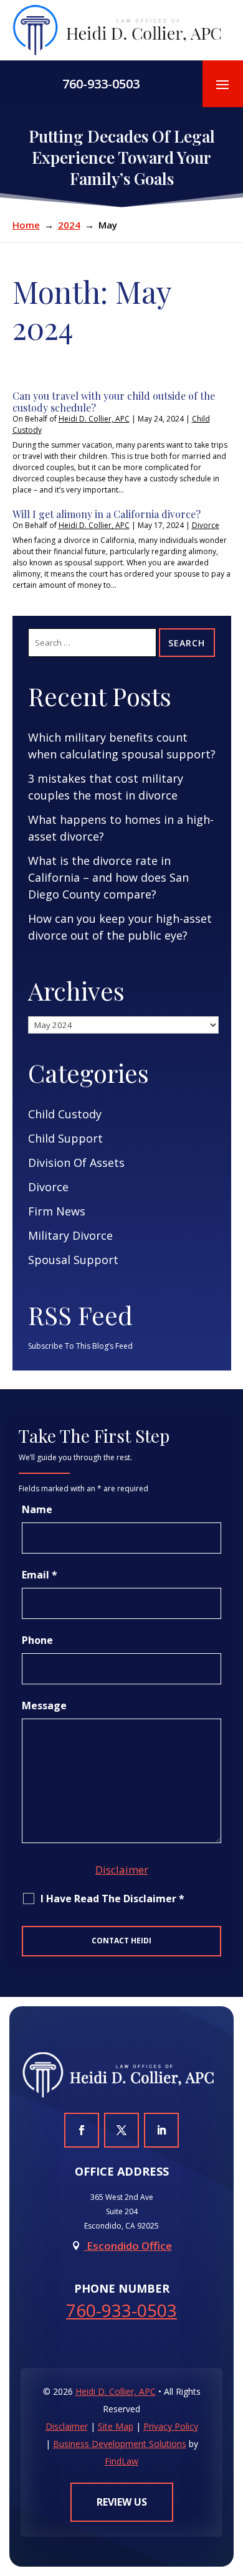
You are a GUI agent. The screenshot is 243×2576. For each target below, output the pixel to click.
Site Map (116, 2426)
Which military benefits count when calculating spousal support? (122, 746)
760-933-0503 (101, 84)
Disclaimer (122, 1870)
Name (37, 1509)
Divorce (206, 525)
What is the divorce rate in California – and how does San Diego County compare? (108, 877)
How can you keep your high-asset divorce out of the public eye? (120, 927)
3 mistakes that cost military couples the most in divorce (106, 787)
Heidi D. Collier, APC (94, 419)
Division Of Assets (76, 1163)
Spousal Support (73, 1260)
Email (40, 1575)
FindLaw (121, 2461)
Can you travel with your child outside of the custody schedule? (114, 402)
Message (44, 1706)
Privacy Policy (171, 2426)
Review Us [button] (122, 2502)
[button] (222, 84)
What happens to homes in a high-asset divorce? (121, 828)
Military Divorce (70, 1235)
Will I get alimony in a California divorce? (107, 514)
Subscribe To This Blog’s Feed (80, 1346)
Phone (37, 1640)
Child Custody (65, 1114)
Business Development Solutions (120, 2444)
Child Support (65, 1138)
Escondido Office (128, 2246)
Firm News (57, 1211)
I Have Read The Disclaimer (112, 1899)
